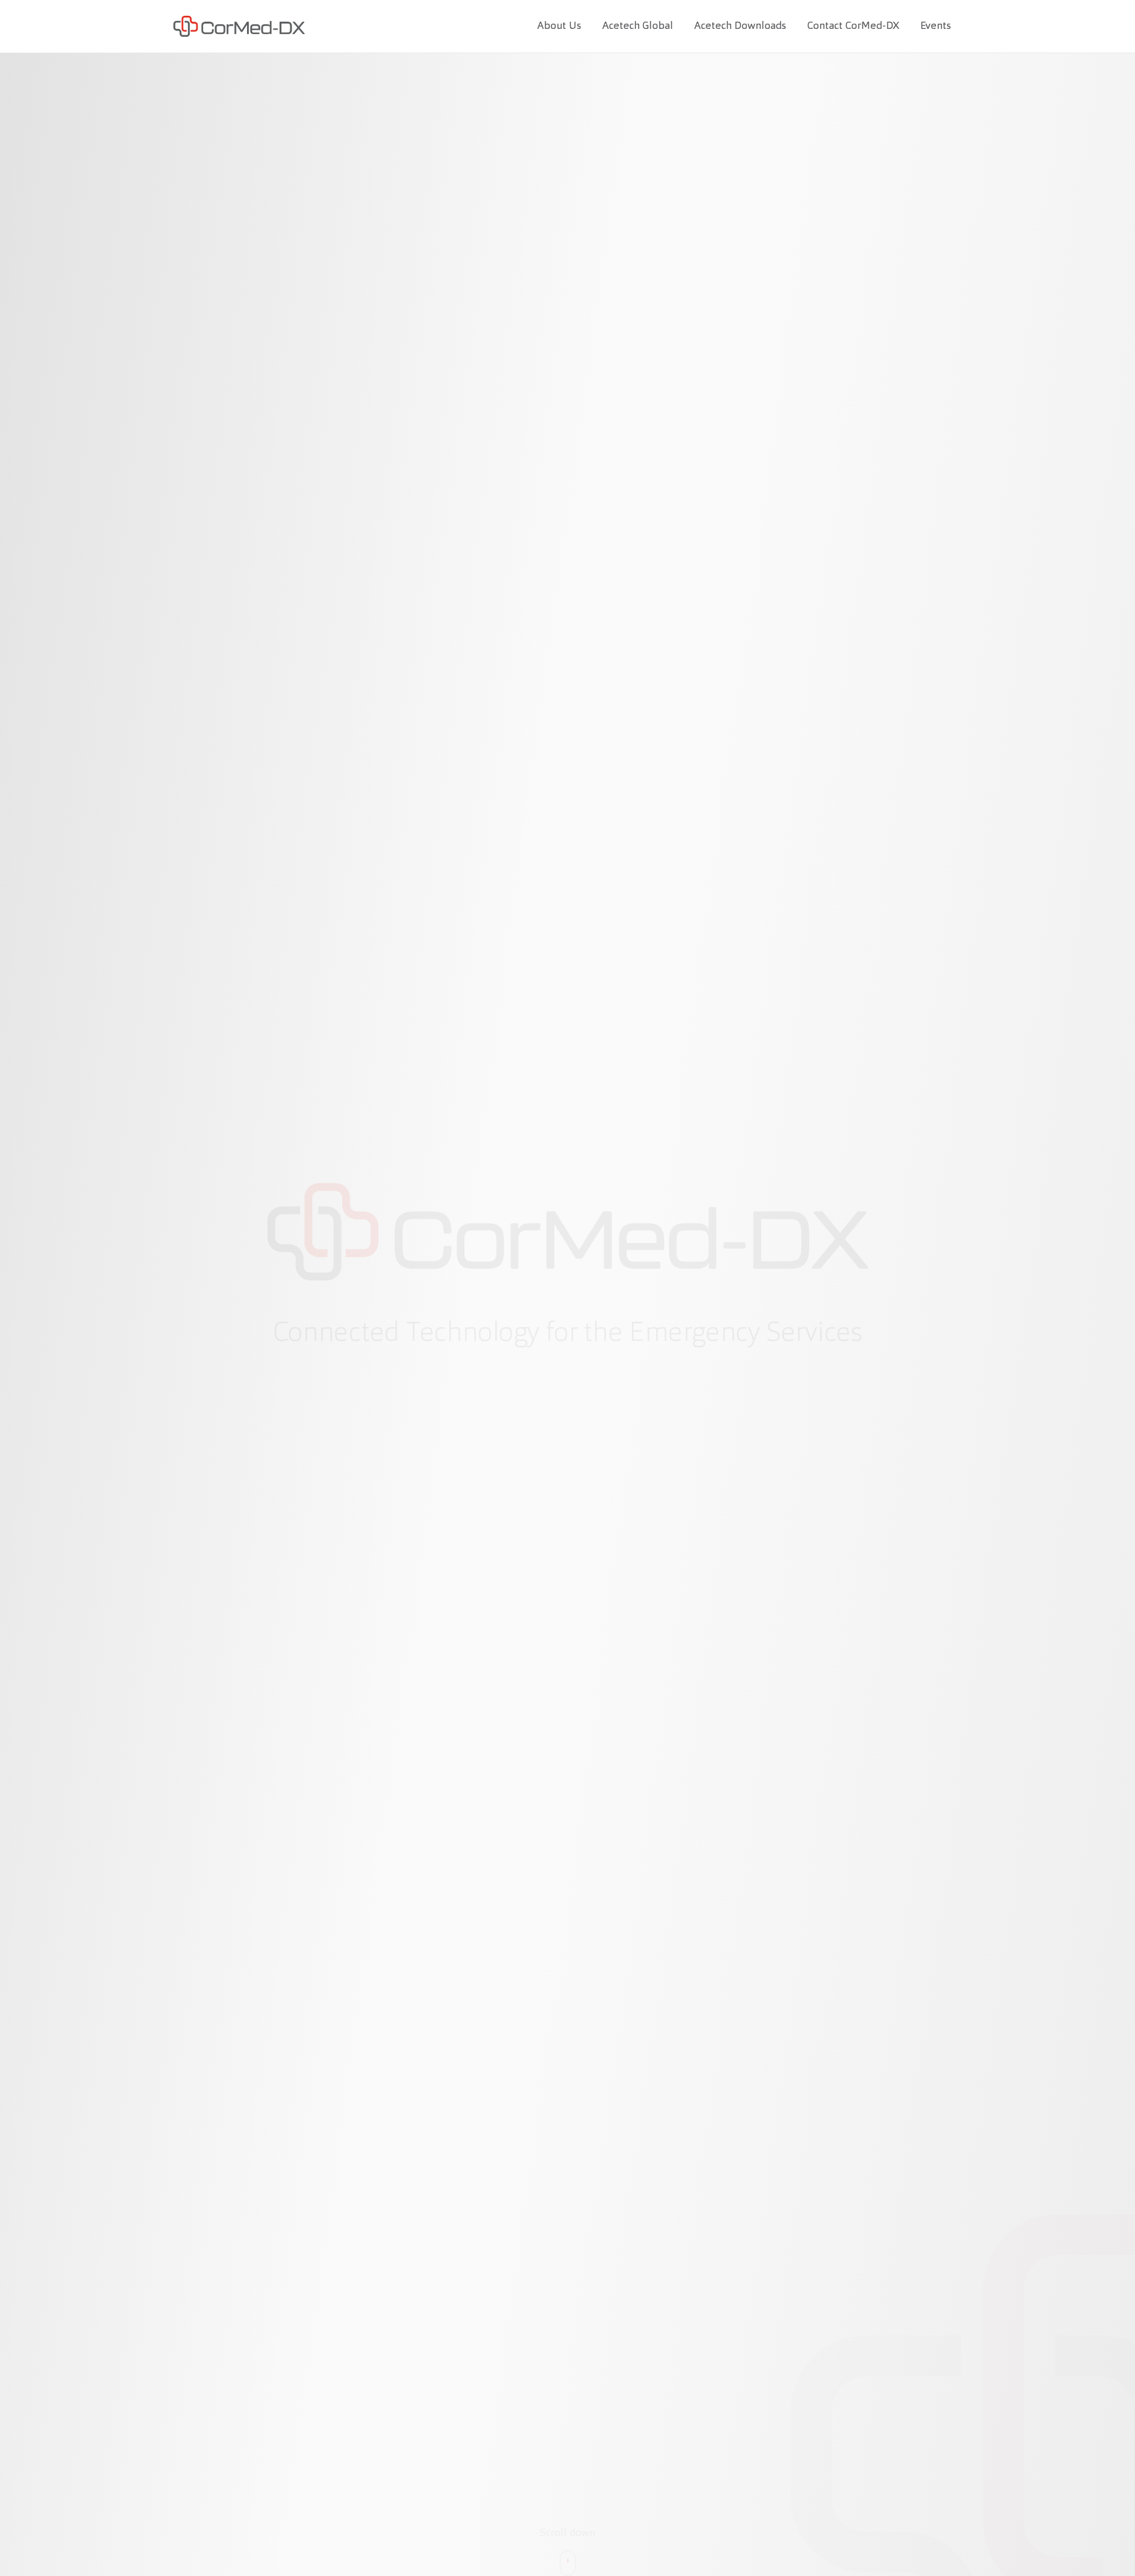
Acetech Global (638, 26)
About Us (559, 26)
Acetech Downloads (740, 26)
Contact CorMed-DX (853, 26)
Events (936, 26)
